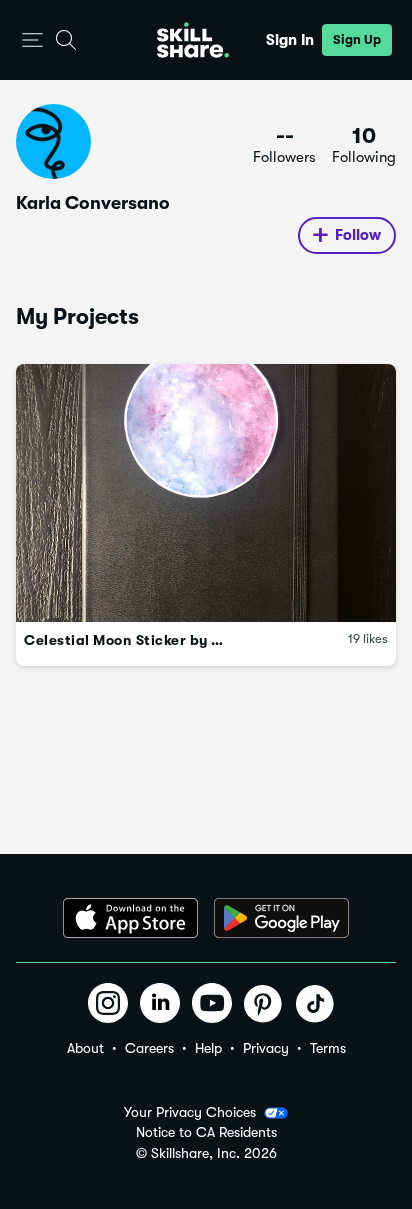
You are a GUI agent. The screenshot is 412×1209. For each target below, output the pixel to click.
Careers (149, 1048)
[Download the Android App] (281, 918)
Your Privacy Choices (190, 1112)
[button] (32, 40)
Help (208, 1048)
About (85, 1048)
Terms (328, 1048)
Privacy (266, 1048)
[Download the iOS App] (130, 918)
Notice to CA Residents (206, 1132)
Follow (358, 235)
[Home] (193, 40)
